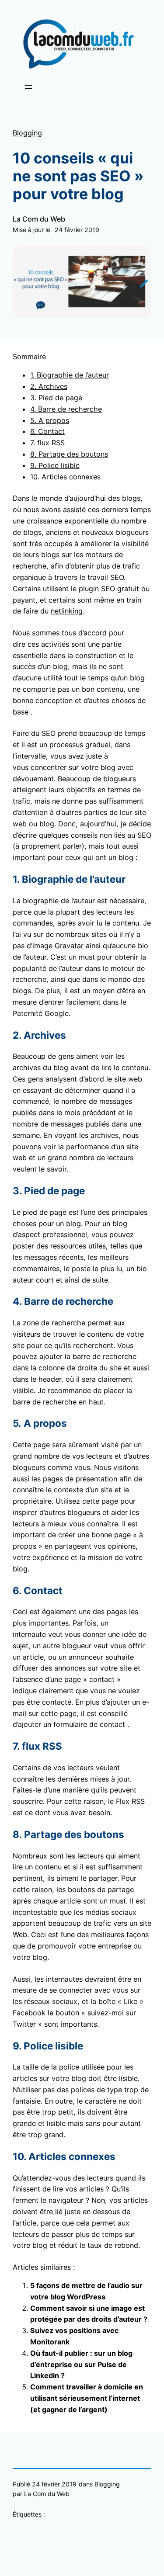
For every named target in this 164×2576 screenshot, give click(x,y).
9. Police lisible (55, 465)
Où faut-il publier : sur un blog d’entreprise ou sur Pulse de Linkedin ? (81, 2365)
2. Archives (49, 386)
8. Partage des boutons (69, 454)
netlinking (67, 611)
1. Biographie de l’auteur (70, 375)
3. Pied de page (56, 398)
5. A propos (50, 420)
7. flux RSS (47, 443)
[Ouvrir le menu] (28, 87)
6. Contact (47, 431)
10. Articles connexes (65, 477)
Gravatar (69, 946)
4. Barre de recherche (66, 409)
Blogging (27, 133)
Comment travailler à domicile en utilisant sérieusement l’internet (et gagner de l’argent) (87, 2398)
